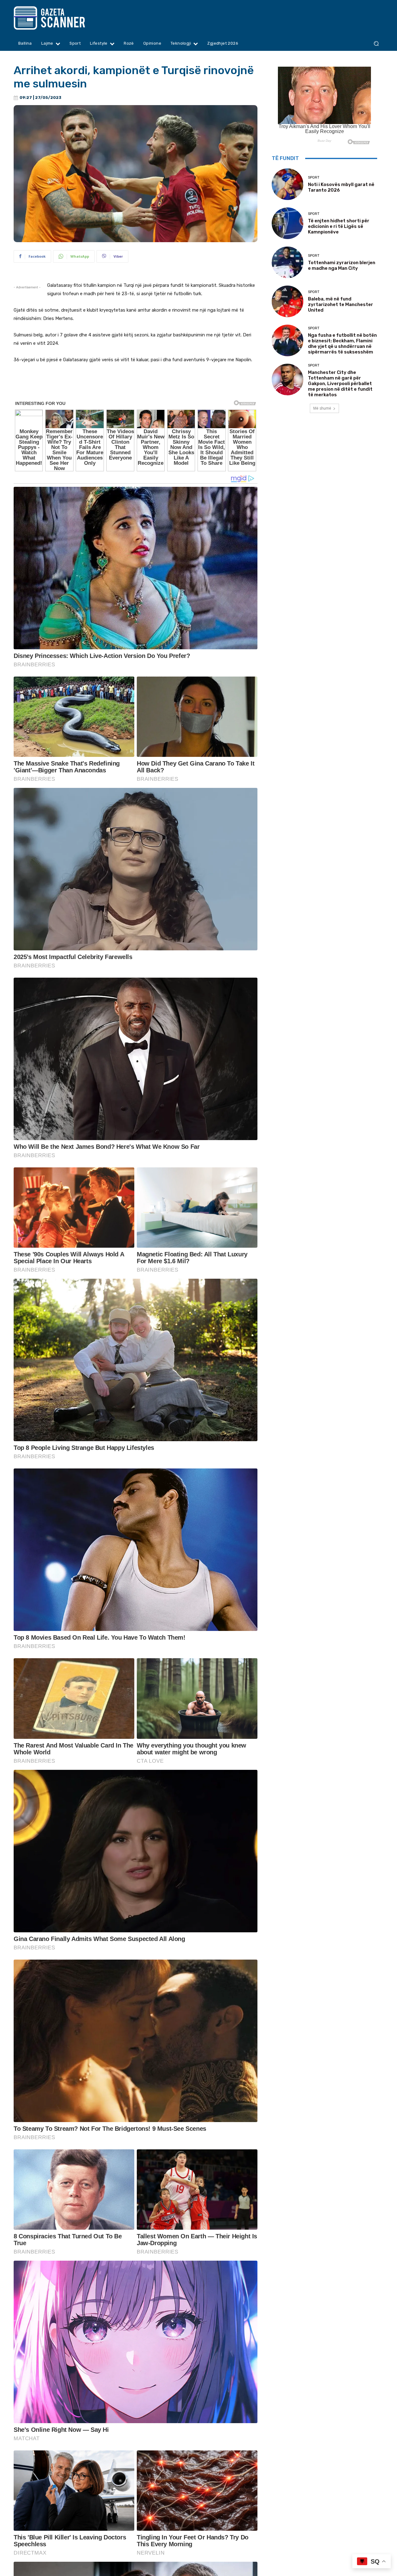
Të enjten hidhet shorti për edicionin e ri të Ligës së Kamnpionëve (339, 226)
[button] (376, 44)
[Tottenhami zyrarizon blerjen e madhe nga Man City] (288, 262)
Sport (314, 178)
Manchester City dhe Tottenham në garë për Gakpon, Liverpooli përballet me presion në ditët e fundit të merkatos (340, 384)
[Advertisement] (136, 386)
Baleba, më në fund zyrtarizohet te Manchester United (341, 304)
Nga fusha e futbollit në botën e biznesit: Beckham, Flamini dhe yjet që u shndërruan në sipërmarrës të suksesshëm (342, 344)
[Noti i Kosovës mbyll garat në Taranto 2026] (288, 184)
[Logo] (61, 18)
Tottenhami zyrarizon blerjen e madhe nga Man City (342, 265)
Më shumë (322, 408)
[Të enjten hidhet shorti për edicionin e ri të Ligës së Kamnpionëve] (288, 223)
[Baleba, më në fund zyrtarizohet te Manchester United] (288, 301)
